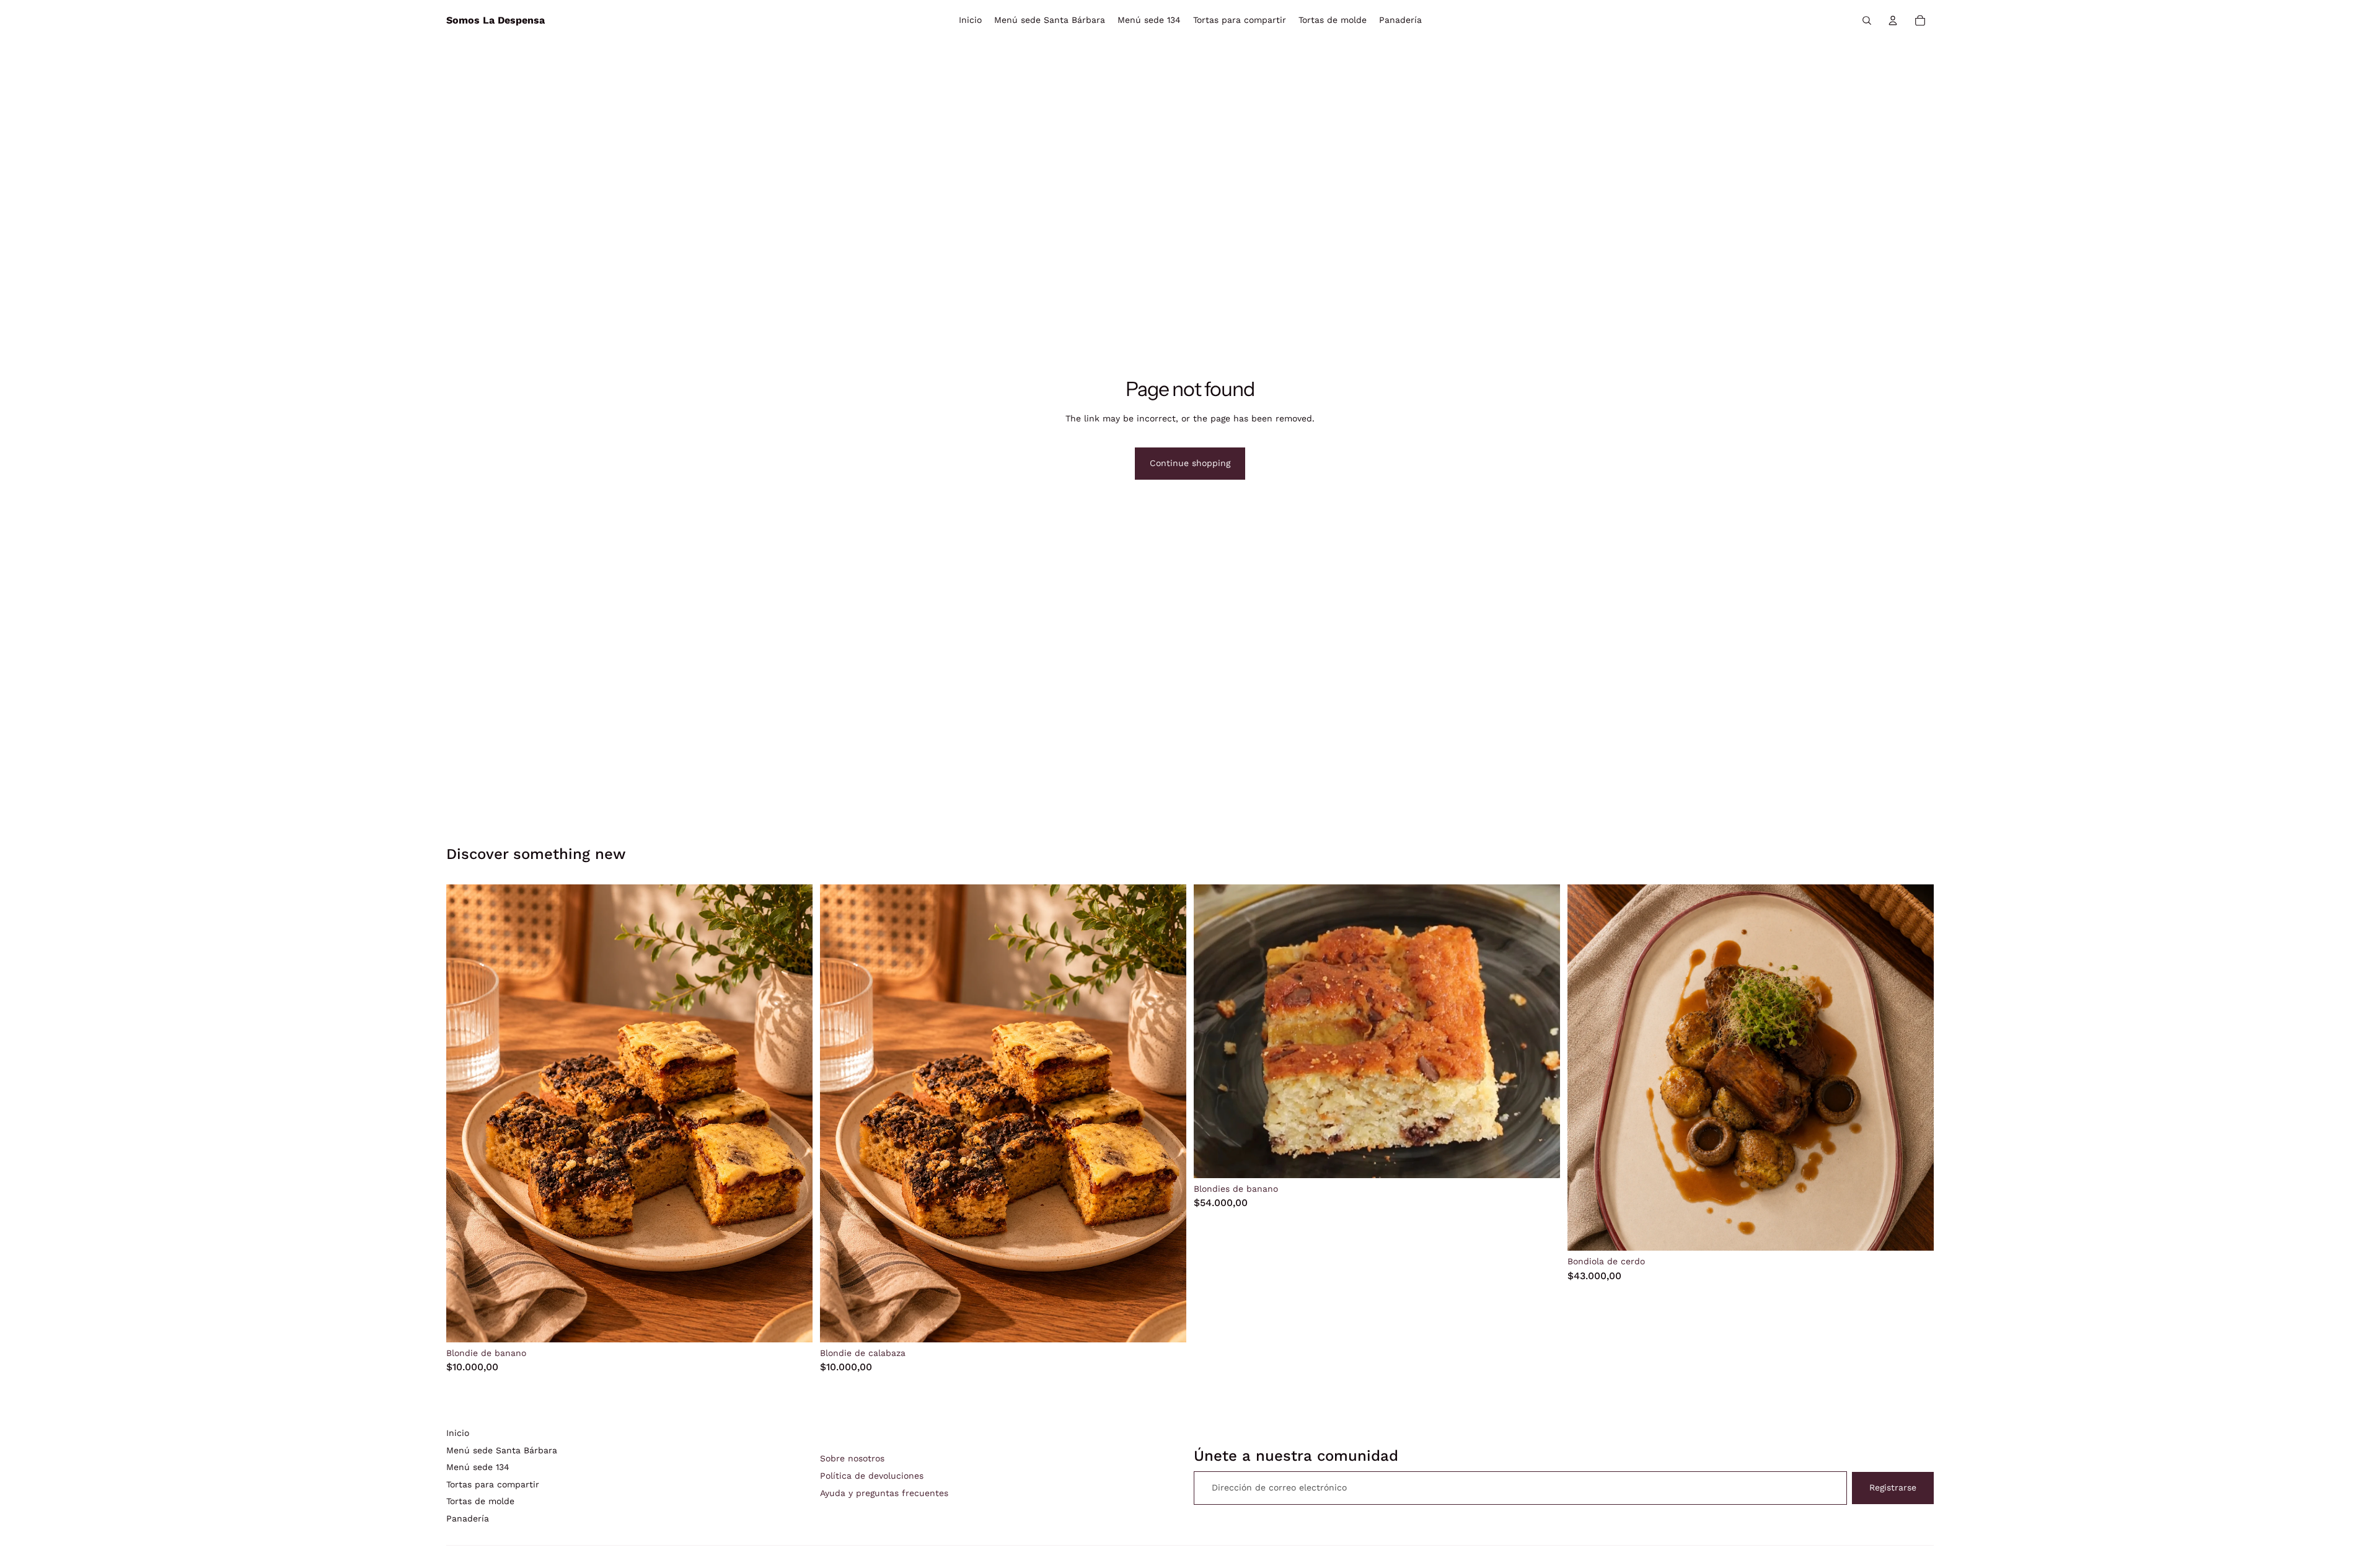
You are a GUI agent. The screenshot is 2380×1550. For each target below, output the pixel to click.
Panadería (468, 1518)
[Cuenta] (1893, 20)
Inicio (458, 1433)
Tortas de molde (480, 1501)
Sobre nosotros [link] (852, 1458)
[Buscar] (1867, 20)
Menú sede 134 (478, 1467)
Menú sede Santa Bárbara (502, 1450)
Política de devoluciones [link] (872, 1476)
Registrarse (1893, 1487)
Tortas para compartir (493, 1484)
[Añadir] (793, 1323)
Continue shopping (1190, 463)
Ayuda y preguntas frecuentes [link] (884, 1493)
